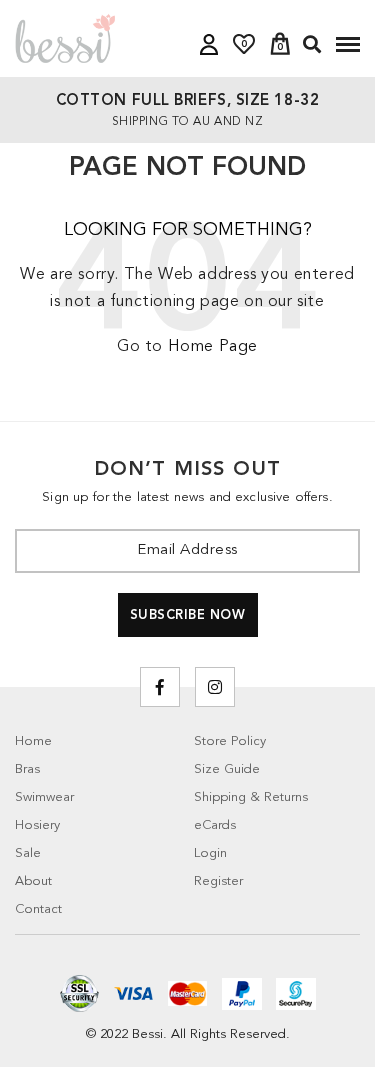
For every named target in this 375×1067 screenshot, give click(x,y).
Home (33, 741)
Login (210, 853)
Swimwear (44, 797)
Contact (38, 909)
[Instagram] (215, 687)
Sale (28, 853)
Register (218, 881)
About (33, 881)
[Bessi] (65, 38)
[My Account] (209, 44)
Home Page (213, 347)
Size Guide (227, 769)
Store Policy (230, 741)
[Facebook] (160, 687)
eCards (215, 825)
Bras (27, 769)
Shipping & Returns (251, 797)
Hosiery (37, 825)
